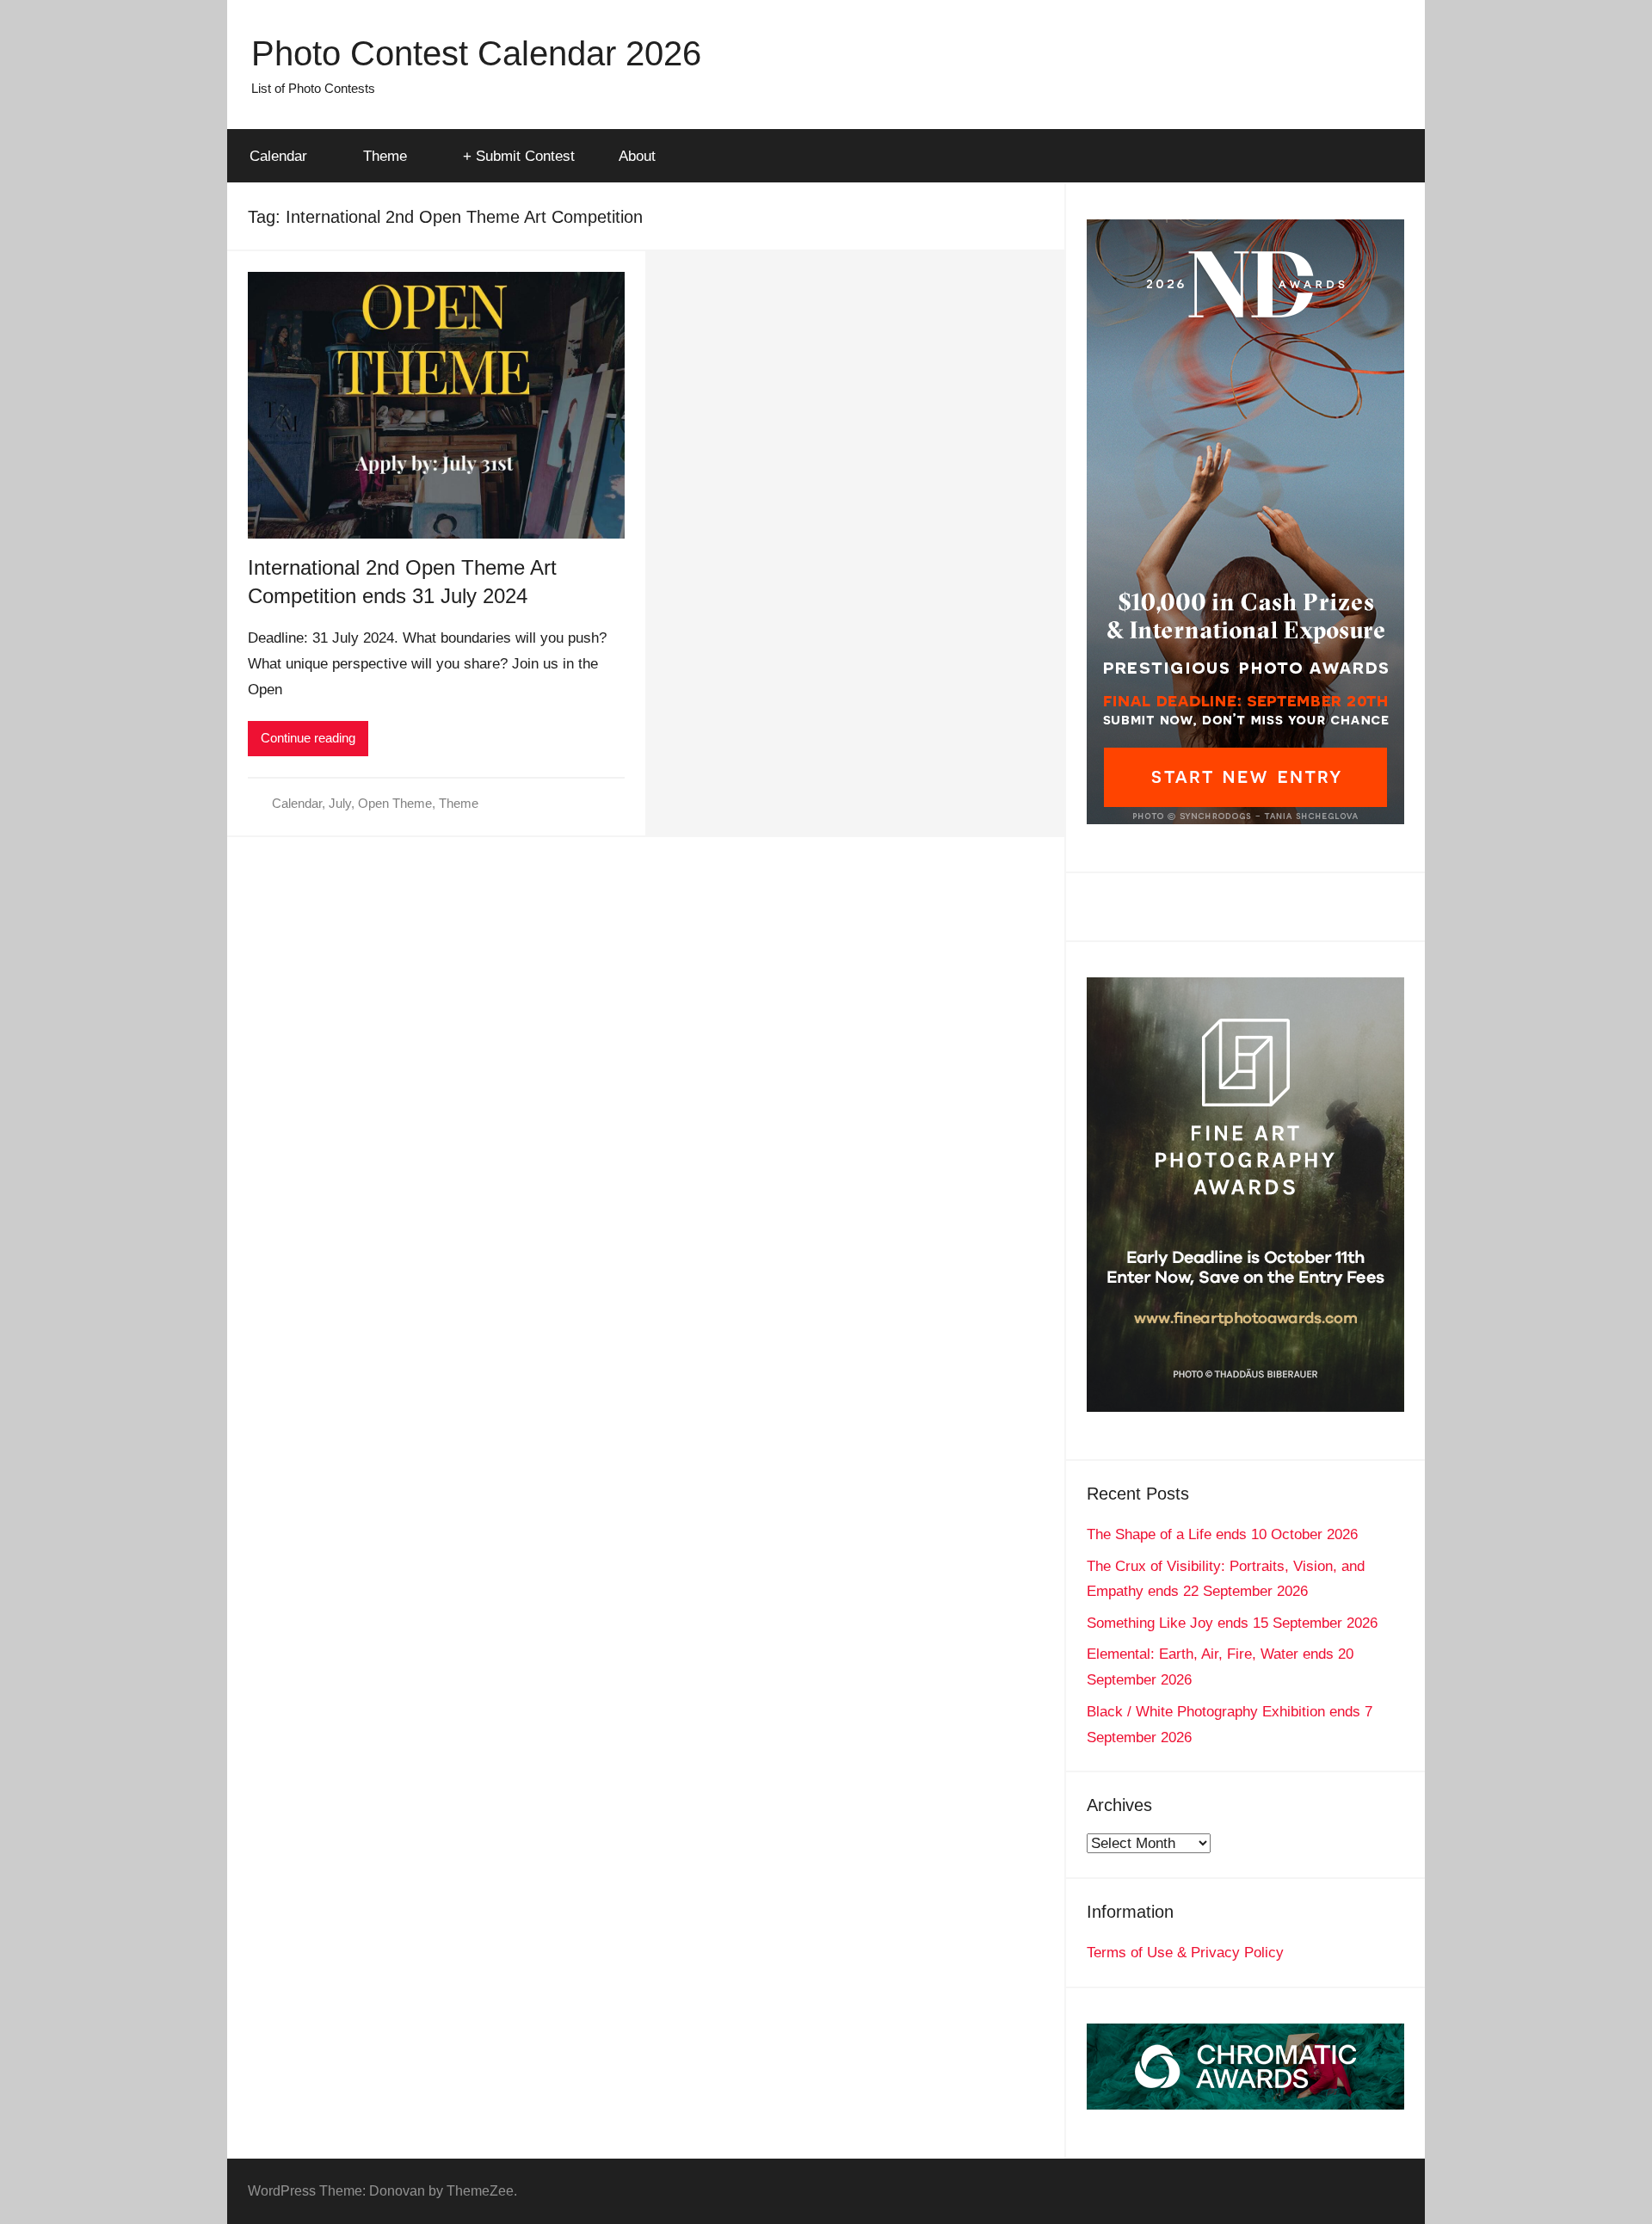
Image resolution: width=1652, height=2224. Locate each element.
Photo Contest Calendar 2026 (476, 53)
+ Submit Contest (519, 156)
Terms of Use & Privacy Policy (1185, 1953)
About (637, 156)
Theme (385, 156)
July (340, 803)
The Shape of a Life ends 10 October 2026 (1222, 1534)
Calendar (278, 156)
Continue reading (308, 738)
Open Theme (395, 803)
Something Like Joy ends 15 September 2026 (1232, 1623)
